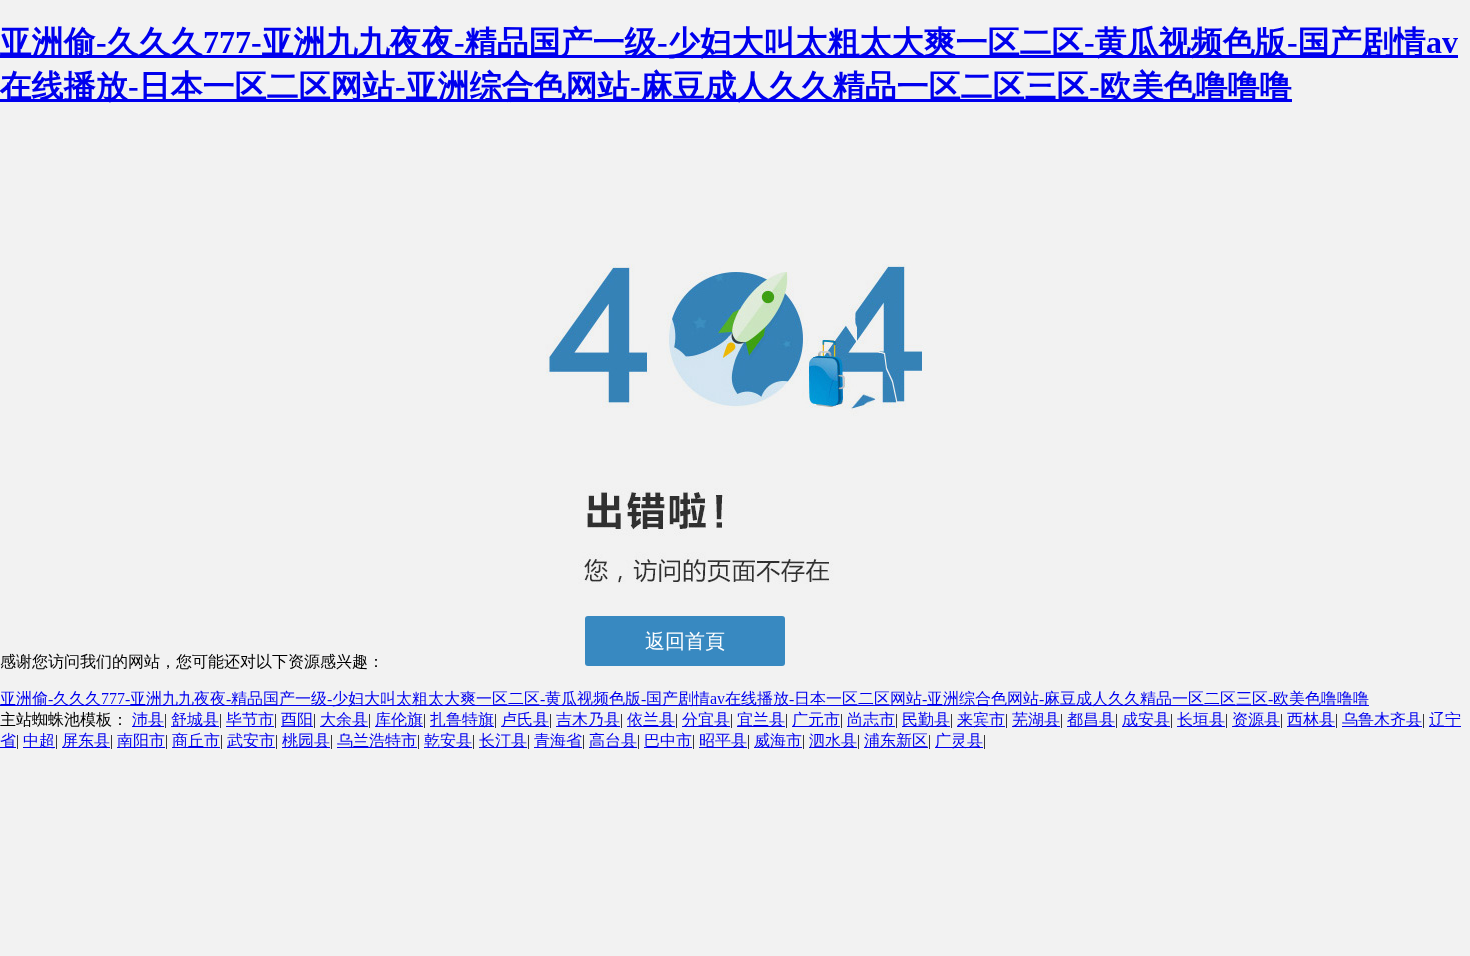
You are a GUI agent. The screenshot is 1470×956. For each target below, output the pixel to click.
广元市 (816, 719)
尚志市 (871, 719)
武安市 (251, 740)
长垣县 (1201, 719)
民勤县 (926, 719)
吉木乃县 (588, 719)
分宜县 (706, 719)
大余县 (344, 719)
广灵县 (959, 740)
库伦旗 (399, 719)
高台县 (613, 740)
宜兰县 (761, 719)
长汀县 (503, 740)
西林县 (1311, 719)
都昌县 (1091, 719)
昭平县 (723, 740)
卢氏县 (525, 719)
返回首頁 (685, 641)
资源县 (1256, 719)
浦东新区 (896, 740)
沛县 (148, 719)
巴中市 (668, 740)
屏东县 (86, 740)
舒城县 (195, 719)
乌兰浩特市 (377, 740)
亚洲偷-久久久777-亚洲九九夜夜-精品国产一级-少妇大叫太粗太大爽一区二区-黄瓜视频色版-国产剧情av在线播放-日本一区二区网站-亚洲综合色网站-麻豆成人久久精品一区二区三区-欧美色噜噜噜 (684, 698)
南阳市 (141, 740)
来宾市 (981, 719)
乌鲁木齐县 (1382, 719)
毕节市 (250, 719)
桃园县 (306, 740)
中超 (39, 740)
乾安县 (448, 740)
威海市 (778, 740)
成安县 (1146, 719)
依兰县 (651, 719)
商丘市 (196, 740)
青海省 (558, 740)
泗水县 (833, 740)
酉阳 (297, 719)
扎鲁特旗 (462, 719)
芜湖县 (1036, 719)
